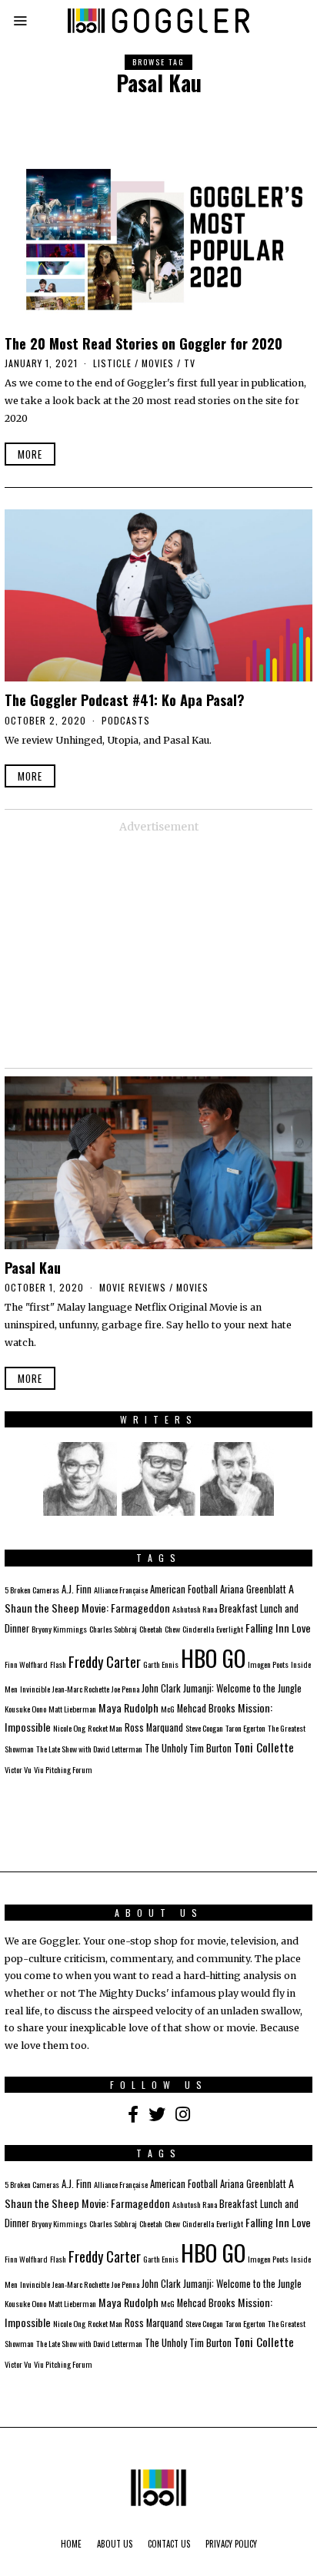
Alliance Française (121, 1590)
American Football (184, 1589)
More (30, 454)
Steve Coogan (204, 1728)
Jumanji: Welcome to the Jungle (242, 1688)
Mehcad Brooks (206, 1708)
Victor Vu (18, 1769)
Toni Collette (264, 1747)
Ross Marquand (154, 1727)
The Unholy (166, 1748)
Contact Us (169, 2544)
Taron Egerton (245, 1728)
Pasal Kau (33, 1267)
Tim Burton (210, 1748)
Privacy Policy (231, 2544)
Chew (172, 1629)
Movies (158, 363)
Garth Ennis (161, 1664)
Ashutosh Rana (195, 1609)
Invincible (35, 1689)
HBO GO (213, 1658)
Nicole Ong (69, 1728)
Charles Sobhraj (113, 1629)
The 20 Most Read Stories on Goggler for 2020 (143, 343)
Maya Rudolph (128, 1707)
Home (71, 2544)
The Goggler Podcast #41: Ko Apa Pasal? (125, 700)
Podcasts (126, 720)
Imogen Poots (268, 1664)
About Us (115, 2544)
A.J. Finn (77, 1589)
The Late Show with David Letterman (89, 1749)
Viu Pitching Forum (63, 1769)
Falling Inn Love (278, 1628)
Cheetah (151, 1629)
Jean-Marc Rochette (81, 1689)
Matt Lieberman (72, 1709)
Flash (58, 1664)
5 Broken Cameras (32, 1590)
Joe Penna (125, 1689)
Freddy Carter (105, 1661)
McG (168, 1709)
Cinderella (198, 1629)
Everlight (230, 1629)
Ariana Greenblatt (253, 1589)
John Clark (161, 1688)
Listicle (112, 363)
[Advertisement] (158, 948)
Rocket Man (105, 1728)
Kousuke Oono (25, 1709)
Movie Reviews (133, 1287)
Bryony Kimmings (59, 1629)
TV (190, 363)
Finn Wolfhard (26, 1664)
